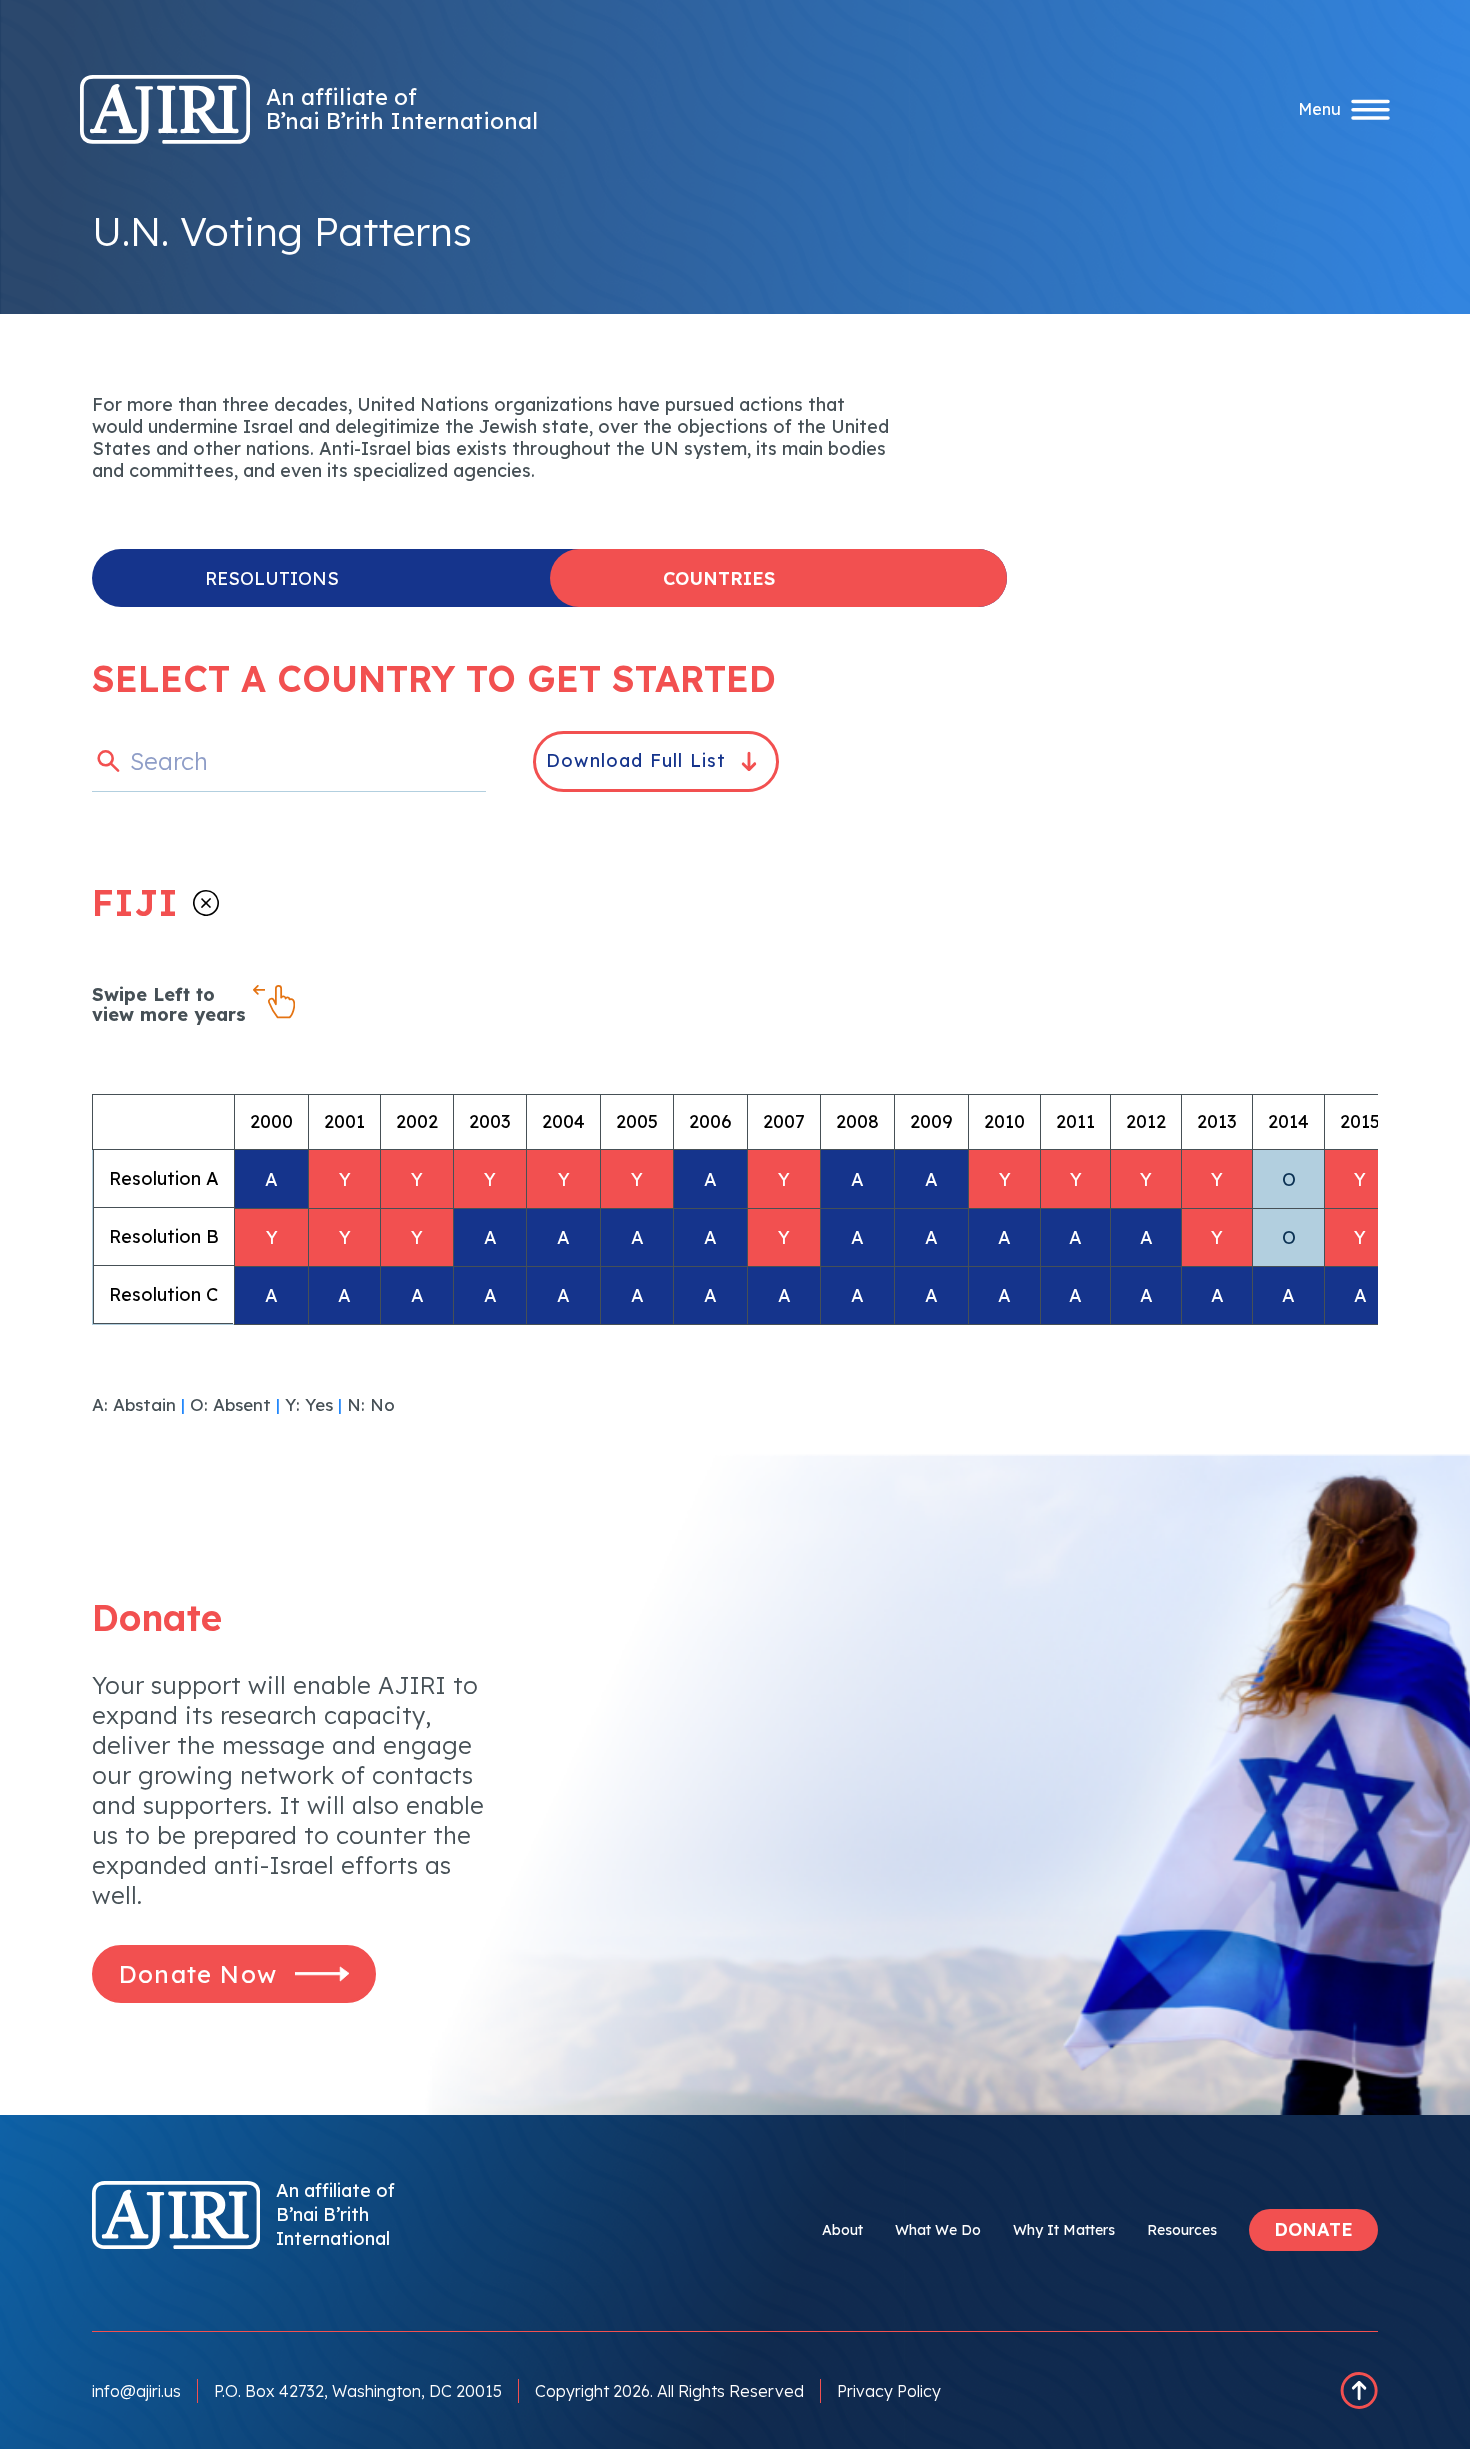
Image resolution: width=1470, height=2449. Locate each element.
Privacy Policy (889, 2391)
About (842, 2230)
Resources (1182, 2230)
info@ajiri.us (136, 2391)
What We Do (938, 2230)
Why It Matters (1064, 2230)
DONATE (1313, 2229)
